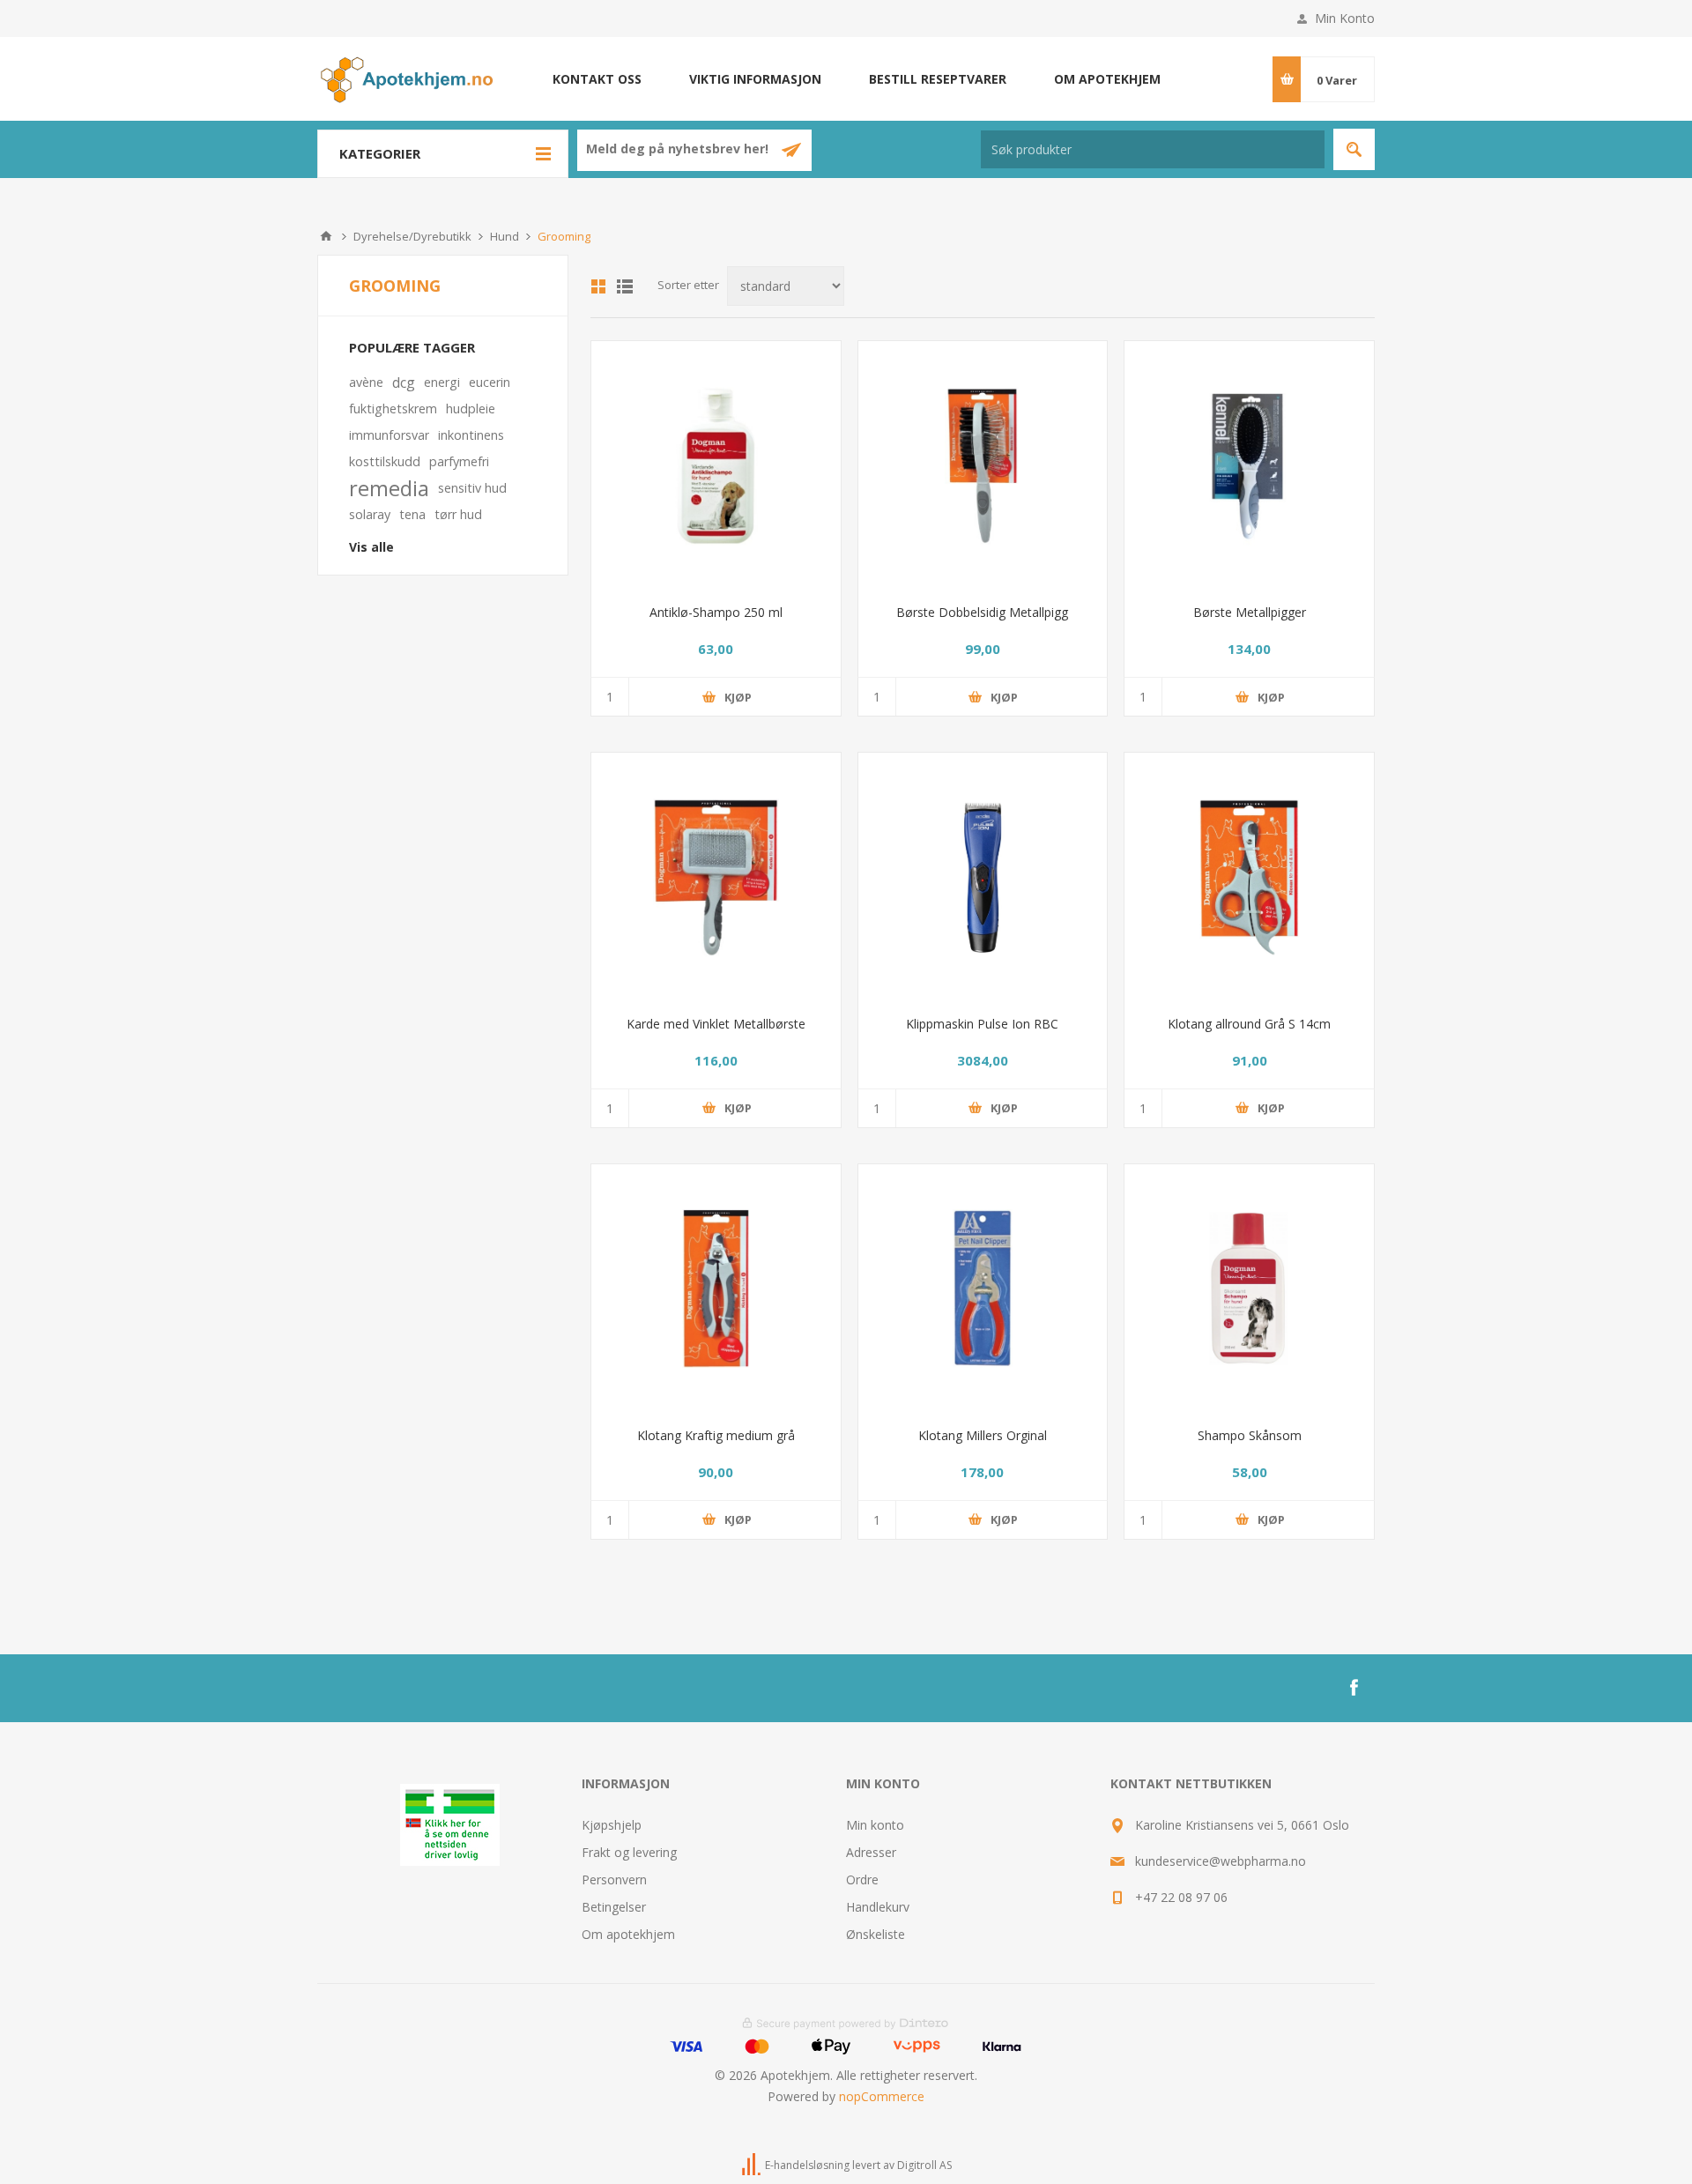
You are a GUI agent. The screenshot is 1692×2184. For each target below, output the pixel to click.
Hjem (326, 236)
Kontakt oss (597, 79)
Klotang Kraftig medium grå (716, 1435)
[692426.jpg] (983, 1289)
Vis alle (371, 547)
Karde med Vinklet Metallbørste (716, 1024)
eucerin (490, 382)
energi (442, 382)
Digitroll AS (924, 2165)
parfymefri (459, 461)
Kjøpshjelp (612, 1825)
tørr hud (458, 514)
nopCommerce (882, 2096)
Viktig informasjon (755, 79)
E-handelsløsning (807, 2165)
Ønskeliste (876, 1934)
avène (366, 382)
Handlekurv (878, 1907)
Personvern (614, 1879)
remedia (389, 488)
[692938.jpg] (1249, 877)
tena (412, 514)
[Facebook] (1354, 1688)
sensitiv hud (472, 488)
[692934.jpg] (983, 877)
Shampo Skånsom (1250, 1435)
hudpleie (471, 409)
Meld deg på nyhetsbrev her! (679, 149)
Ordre (862, 1879)
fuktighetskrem (393, 409)
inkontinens (471, 435)
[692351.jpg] (983, 466)
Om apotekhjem (1107, 79)
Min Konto (1345, 18)
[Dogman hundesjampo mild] (1249, 1289)
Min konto (875, 1825)
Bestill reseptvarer (938, 79)
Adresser (871, 1852)
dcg (404, 383)
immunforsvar (389, 435)
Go (1354, 149)
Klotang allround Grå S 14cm (1249, 1024)
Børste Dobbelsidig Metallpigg (982, 612)
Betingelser (614, 1907)
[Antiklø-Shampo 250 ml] (716, 466)
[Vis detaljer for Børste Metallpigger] (1249, 466)
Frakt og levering (629, 1852)
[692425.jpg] (716, 1289)
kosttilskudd (385, 461)
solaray (370, 514)
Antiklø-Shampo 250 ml (716, 612)
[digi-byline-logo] (753, 2165)
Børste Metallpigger (1250, 612)
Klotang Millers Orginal (983, 1435)
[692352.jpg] (716, 877)
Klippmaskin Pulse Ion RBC (982, 1024)
